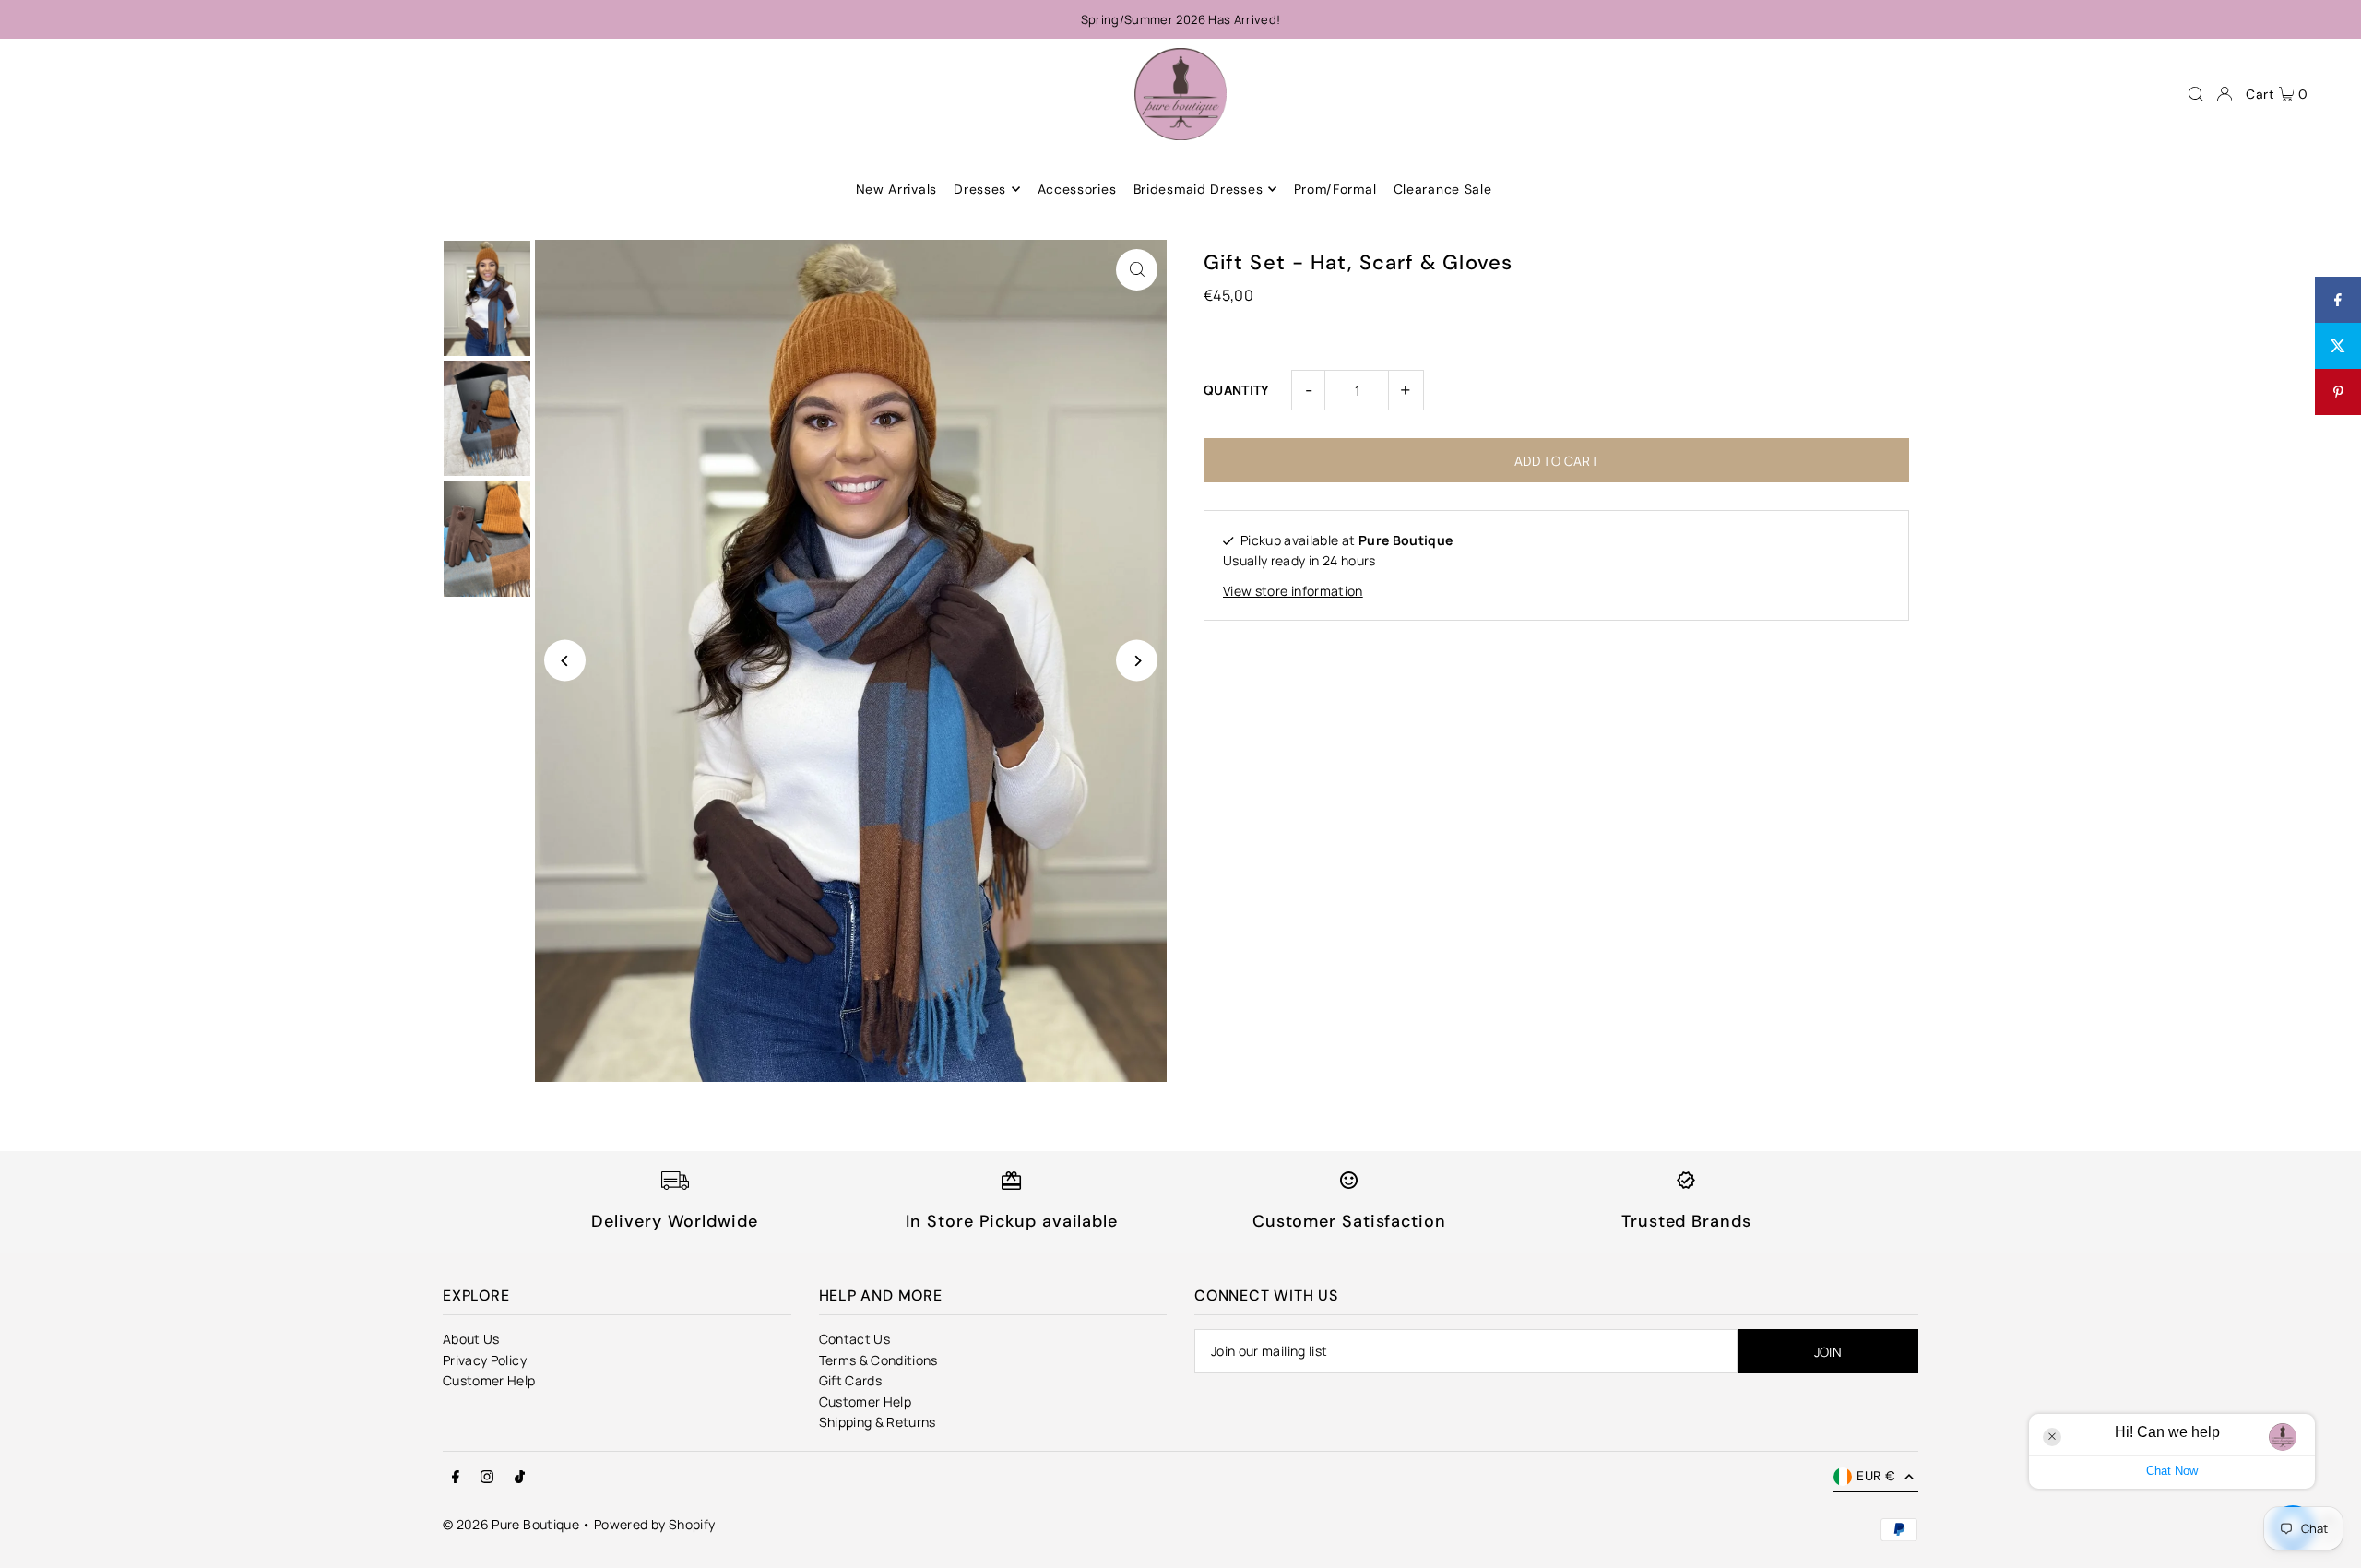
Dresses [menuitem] (980, 189)
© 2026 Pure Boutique (511, 1524)
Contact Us (855, 1339)
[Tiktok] (520, 1478)
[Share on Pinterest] (2338, 392)
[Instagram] (487, 1478)
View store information (1293, 591)
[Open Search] (2196, 94)
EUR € (1876, 1476)
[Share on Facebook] (2338, 300)
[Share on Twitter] (2338, 346)
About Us (471, 1339)
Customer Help (489, 1380)
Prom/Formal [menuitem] (1335, 189)
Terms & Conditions (878, 1360)
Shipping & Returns (878, 1422)
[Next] (1137, 661)
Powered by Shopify (654, 1524)
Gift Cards (851, 1380)
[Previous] (565, 661)
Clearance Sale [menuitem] (1443, 189)
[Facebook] (456, 1478)
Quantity (1237, 390)
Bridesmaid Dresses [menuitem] (1198, 189)
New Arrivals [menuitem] (896, 189)
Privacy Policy (485, 1360)
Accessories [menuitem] (1077, 189)
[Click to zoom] (1137, 270)
